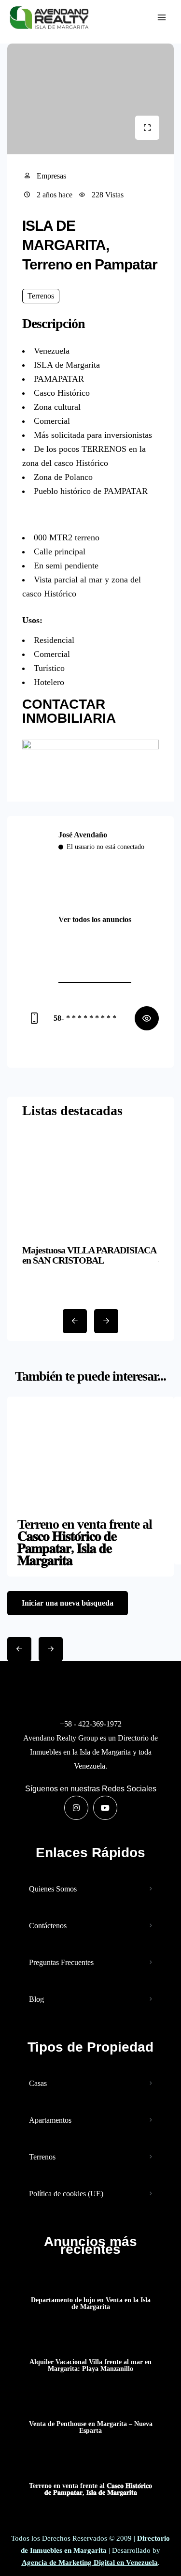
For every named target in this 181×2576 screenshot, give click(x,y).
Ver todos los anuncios (95, 919)
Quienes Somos (53, 1889)
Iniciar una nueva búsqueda (68, 1603)
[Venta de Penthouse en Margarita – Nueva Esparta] (90, 2405)
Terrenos (42, 2157)
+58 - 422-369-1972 (91, 1724)
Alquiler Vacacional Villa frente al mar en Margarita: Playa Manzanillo (90, 2366)
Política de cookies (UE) (66, 2194)
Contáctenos (48, 1926)
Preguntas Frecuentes (61, 1962)
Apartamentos (50, 2120)
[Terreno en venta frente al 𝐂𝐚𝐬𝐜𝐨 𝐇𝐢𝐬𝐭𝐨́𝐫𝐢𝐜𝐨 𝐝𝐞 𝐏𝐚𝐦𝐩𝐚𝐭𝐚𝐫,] (90, 2467)
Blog (36, 1999)
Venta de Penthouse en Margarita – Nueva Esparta (91, 2427)
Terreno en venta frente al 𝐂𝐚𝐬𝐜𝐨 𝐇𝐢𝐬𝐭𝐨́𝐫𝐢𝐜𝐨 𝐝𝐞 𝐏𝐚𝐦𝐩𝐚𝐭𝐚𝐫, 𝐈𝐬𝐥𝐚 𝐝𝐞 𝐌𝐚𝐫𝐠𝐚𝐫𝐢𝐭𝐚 (90, 2489)
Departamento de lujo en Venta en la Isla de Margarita (91, 2304)
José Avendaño (83, 835)
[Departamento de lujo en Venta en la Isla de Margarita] (90, 2281)
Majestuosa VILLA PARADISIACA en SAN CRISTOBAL (89, 1255)
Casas (38, 2083)
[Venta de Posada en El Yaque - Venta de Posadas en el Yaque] (49, 18)
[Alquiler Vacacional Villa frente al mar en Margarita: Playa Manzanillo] (90, 2343)
